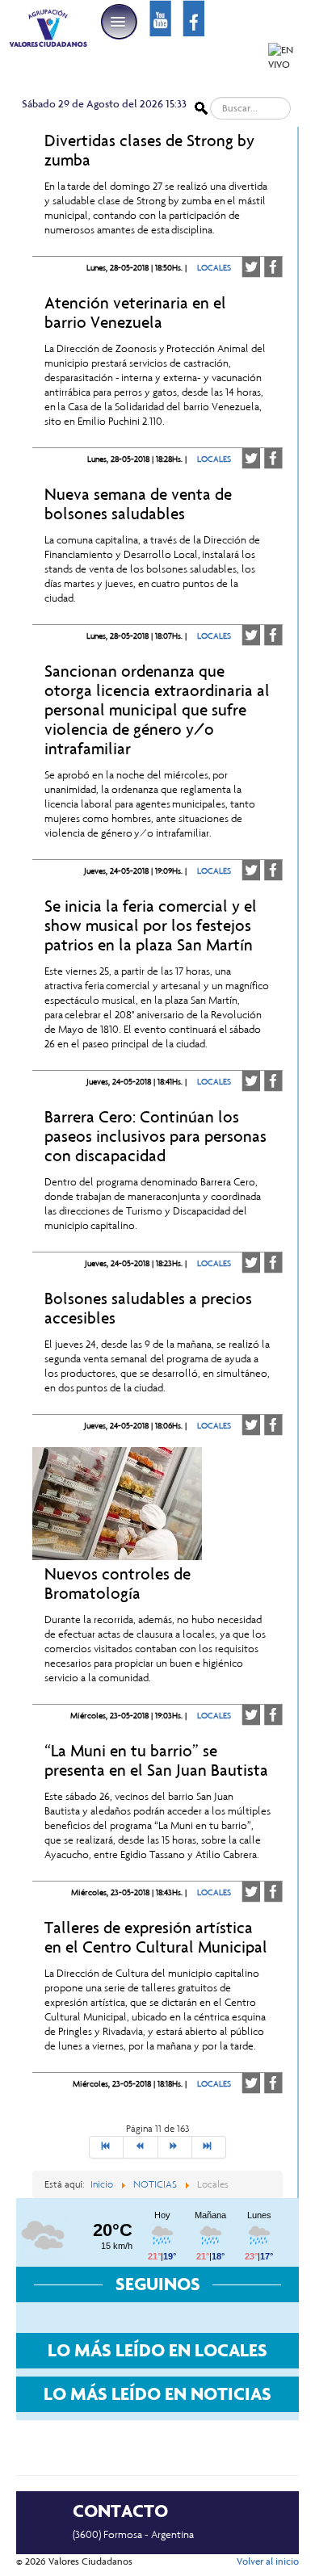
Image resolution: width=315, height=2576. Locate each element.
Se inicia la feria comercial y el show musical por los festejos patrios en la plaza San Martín (151, 925)
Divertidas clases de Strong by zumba (149, 150)
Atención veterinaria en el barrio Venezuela (135, 313)
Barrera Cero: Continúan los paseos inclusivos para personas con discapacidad (155, 1136)
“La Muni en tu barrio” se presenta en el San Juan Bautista (156, 1760)
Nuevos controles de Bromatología (118, 1584)
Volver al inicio (268, 2561)
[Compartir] (273, 267)
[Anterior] (141, 2147)
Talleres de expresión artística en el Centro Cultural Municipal (156, 1937)
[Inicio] (106, 2147)
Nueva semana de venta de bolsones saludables (138, 504)
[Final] (209, 2147)
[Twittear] (251, 267)
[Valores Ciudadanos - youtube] (160, 17)
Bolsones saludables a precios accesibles (148, 1308)
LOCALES (214, 268)
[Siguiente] (175, 2147)
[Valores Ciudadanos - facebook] (193, 17)
